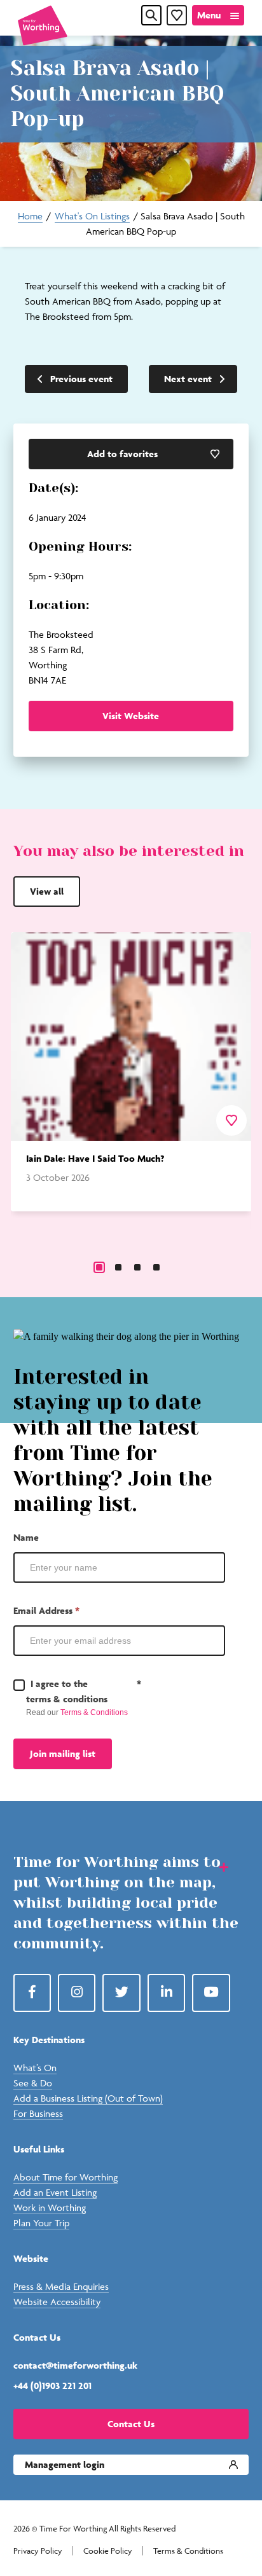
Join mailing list (63, 1753)
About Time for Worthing (65, 2177)
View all (47, 891)
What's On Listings (92, 216)
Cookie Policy (108, 2551)
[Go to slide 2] (118, 1267)
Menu (209, 15)
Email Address (46, 1610)
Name (26, 1537)
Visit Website (131, 716)
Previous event (81, 379)
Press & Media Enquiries (61, 2286)
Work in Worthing (50, 2208)
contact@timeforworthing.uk (75, 2365)
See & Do (33, 2083)
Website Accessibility (57, 2302)
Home (30, 216)
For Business (38, 2113)
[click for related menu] (216, 1866)
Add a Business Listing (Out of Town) (88, 2098)
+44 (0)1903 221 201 (52, 2386)
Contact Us (131, 2424)
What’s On (35, 2068)
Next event (188, 379)
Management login (65, 2464)
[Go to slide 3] (137, 1267)
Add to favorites (122, 454)
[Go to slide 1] (99, 1267)
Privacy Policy (38, 2551)
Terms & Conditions (94, 1712)
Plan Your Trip (41, 2223)
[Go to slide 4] (156, 1267)
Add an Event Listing (55, 2192)
